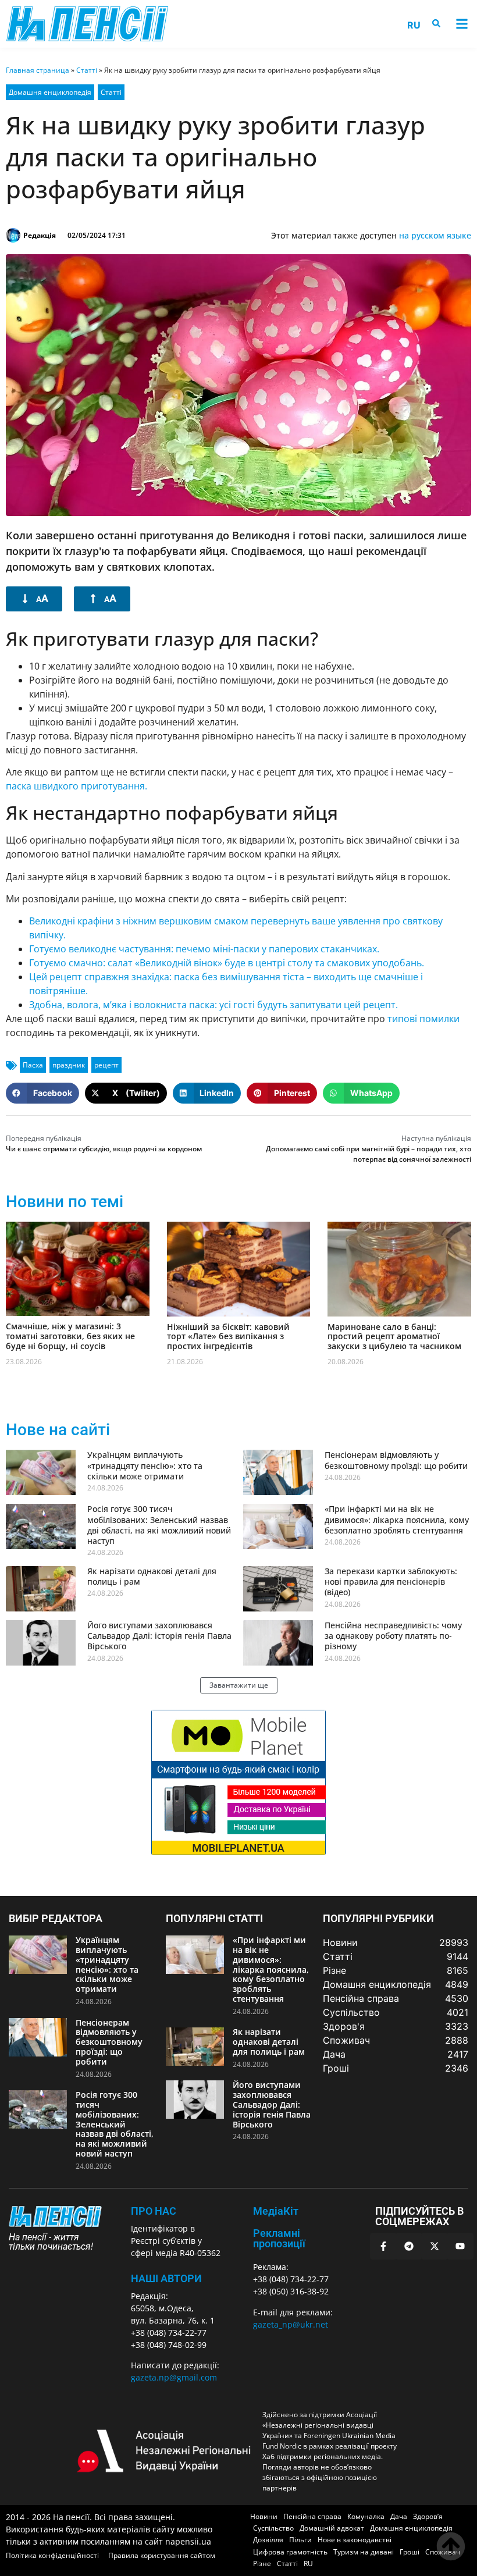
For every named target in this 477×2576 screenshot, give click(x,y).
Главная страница (38, 70)
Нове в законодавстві (355, 2540)
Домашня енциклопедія (50, 92)
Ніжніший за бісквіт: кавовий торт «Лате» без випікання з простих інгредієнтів (228, 1337)
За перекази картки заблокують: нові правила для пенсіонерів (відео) (391, 1581)
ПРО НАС (154, 2211)
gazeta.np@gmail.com (174, 2377)
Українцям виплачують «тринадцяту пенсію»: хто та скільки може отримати (145, 1465)
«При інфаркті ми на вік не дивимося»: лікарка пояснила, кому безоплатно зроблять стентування (397, 1519)
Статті (87, 70)
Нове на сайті (58, 1430)
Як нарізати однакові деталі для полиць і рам (152, 1576)
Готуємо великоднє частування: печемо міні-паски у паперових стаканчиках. (204, 949)
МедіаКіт (276, 2211)
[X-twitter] (435, 2246)
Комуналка (366, 2516)
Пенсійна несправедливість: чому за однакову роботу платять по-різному (393, 1636)
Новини (264, 2516)
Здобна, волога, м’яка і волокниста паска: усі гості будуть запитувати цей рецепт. (213, 1005)
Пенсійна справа (312, 2516)
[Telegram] (409, 2246)
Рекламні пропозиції (279, 2238)
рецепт (106, 1065)
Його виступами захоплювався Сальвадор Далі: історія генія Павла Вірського (159, 1636)
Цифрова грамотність (290, 2552)
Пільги (300, 2540)
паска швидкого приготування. (76, 786)
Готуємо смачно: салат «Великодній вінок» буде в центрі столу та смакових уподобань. (227, 963)
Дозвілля (268, 2540)
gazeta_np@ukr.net (291, 2324)
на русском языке (435, 235)
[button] (462, 24)
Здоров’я (428, 2516)
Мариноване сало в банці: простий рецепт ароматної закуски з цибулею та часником (394, 1337)
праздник (69, 1065)
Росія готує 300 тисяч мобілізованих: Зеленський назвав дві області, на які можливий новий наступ (159, 1525)
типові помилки (423, 1019)
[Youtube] (460, 2246)
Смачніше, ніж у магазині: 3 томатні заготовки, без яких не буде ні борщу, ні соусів (70, 1336)
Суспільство (273, 2528)
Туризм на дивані (364, 2552)
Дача (399, 2516)
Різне (262, 2563)
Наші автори (166, 2278)
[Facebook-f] (383, 2246)
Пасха (33, 1065)
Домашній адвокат (332, 2528)
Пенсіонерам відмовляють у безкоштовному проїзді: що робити (396, 1460)
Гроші (410, 2552)
